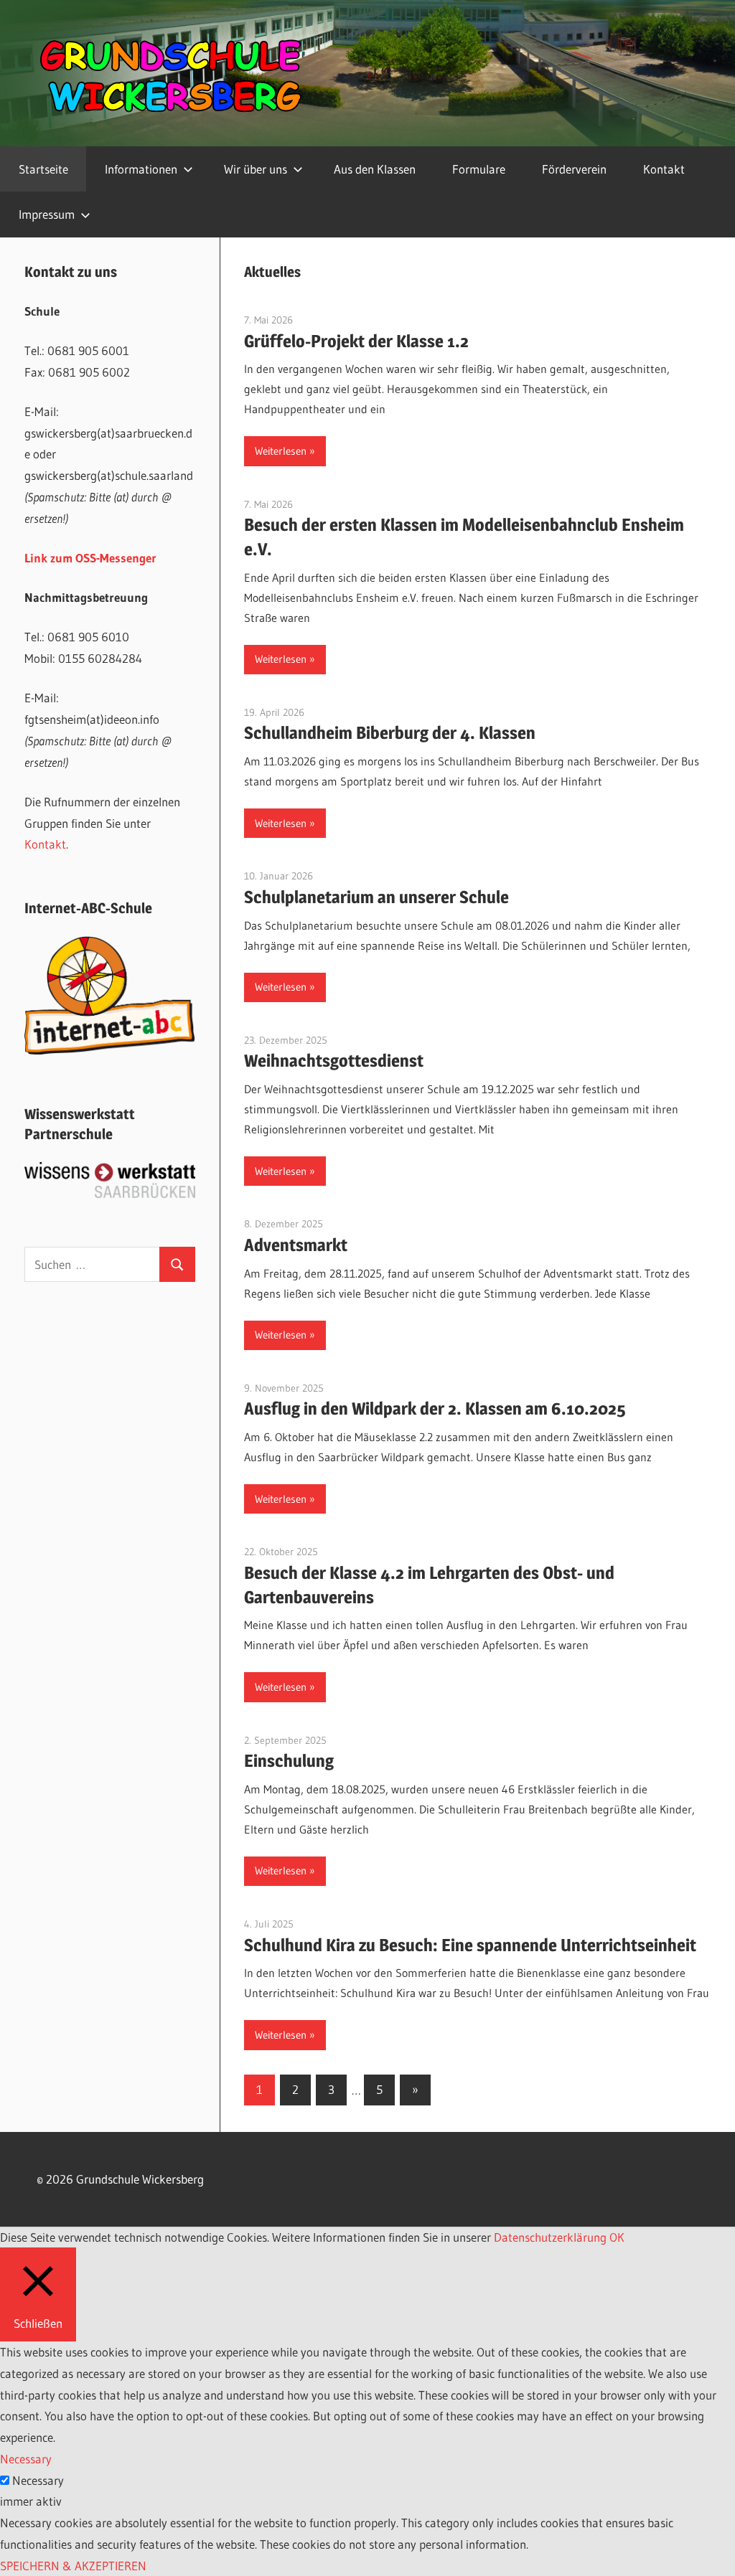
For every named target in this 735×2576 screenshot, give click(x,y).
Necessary (38, 2480)
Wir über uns (256, 169)
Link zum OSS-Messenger (90, 558)
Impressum (47, 214)
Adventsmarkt (296, 1245)
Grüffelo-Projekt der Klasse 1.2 (356, 341)
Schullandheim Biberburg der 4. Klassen (390, 733)
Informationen (141, 169)
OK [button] (617, 2237)
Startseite (43, 169)
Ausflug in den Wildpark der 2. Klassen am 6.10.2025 (435, 1409)
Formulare (479, 169)
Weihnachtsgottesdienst (334, 1061)
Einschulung (289, 1761)
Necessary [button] (26, 2459)
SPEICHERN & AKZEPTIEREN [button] (73, 2566)
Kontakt (664, 169)
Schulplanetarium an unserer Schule (376, 897)
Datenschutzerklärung (550, 2237)
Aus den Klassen (375, 169)
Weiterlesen (281, 451)
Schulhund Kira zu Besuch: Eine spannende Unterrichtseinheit (470, 1945)
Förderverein (574, 169)
